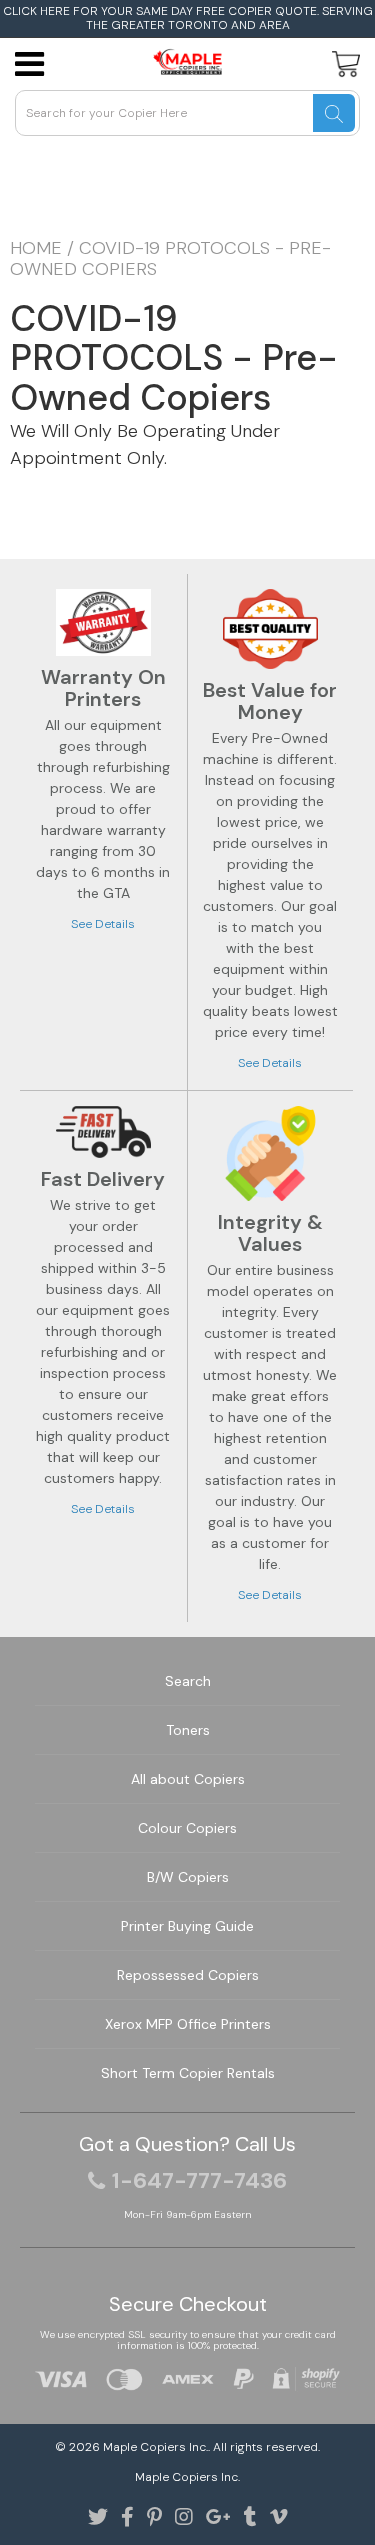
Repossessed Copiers (188, 1975)
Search (188, 1681)
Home (36, 248)
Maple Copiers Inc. (155, 2447)
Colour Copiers (187, 1828)
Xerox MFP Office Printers (188, 2024)
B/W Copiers (188, 1877)
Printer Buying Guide (187, 1926)
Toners (188, 1730)
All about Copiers (188, 1779)
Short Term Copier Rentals (188, 2073)
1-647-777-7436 (199, 2181)
